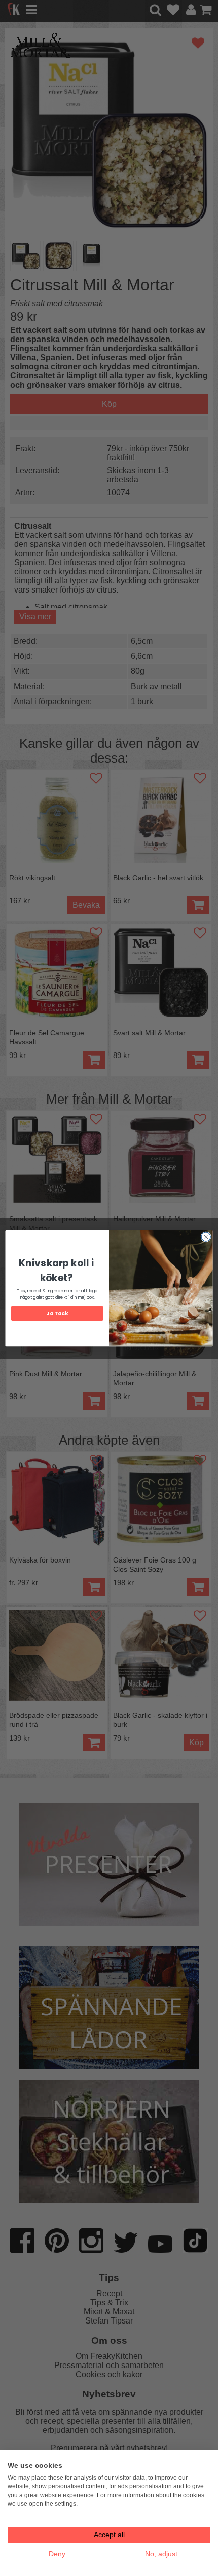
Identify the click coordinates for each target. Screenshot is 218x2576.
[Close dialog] (206, 1236)
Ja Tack (57, 1313)
